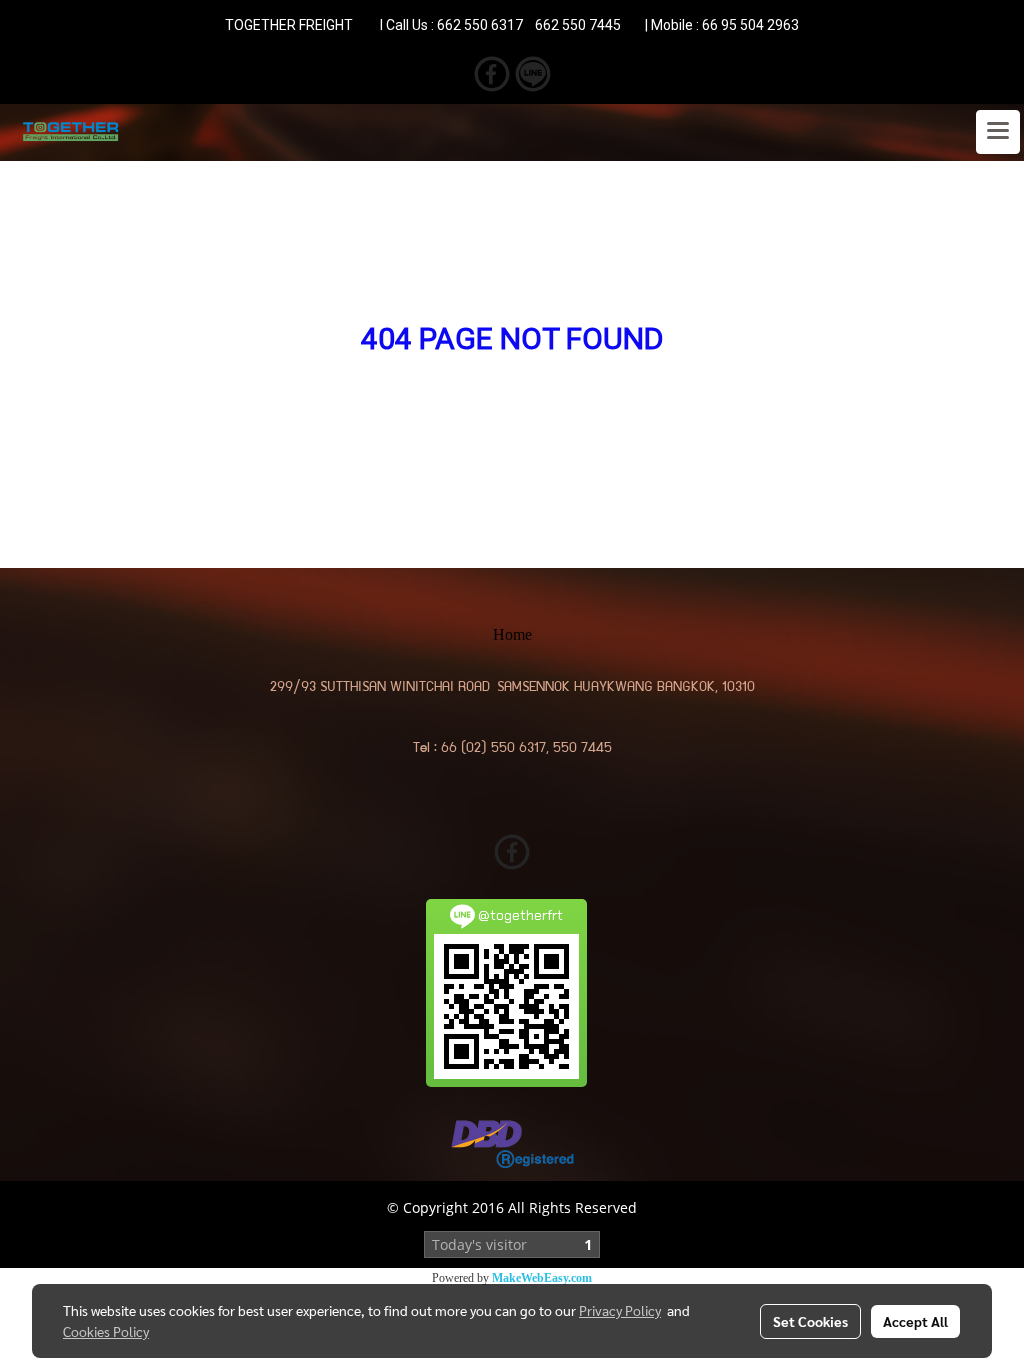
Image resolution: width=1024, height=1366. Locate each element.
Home (512, 634)
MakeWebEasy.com (542, 1278)
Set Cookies (810, 1321)
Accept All (915, 1321)
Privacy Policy (620, 1310)
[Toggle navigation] (998, 132)
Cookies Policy (106, 1331)
